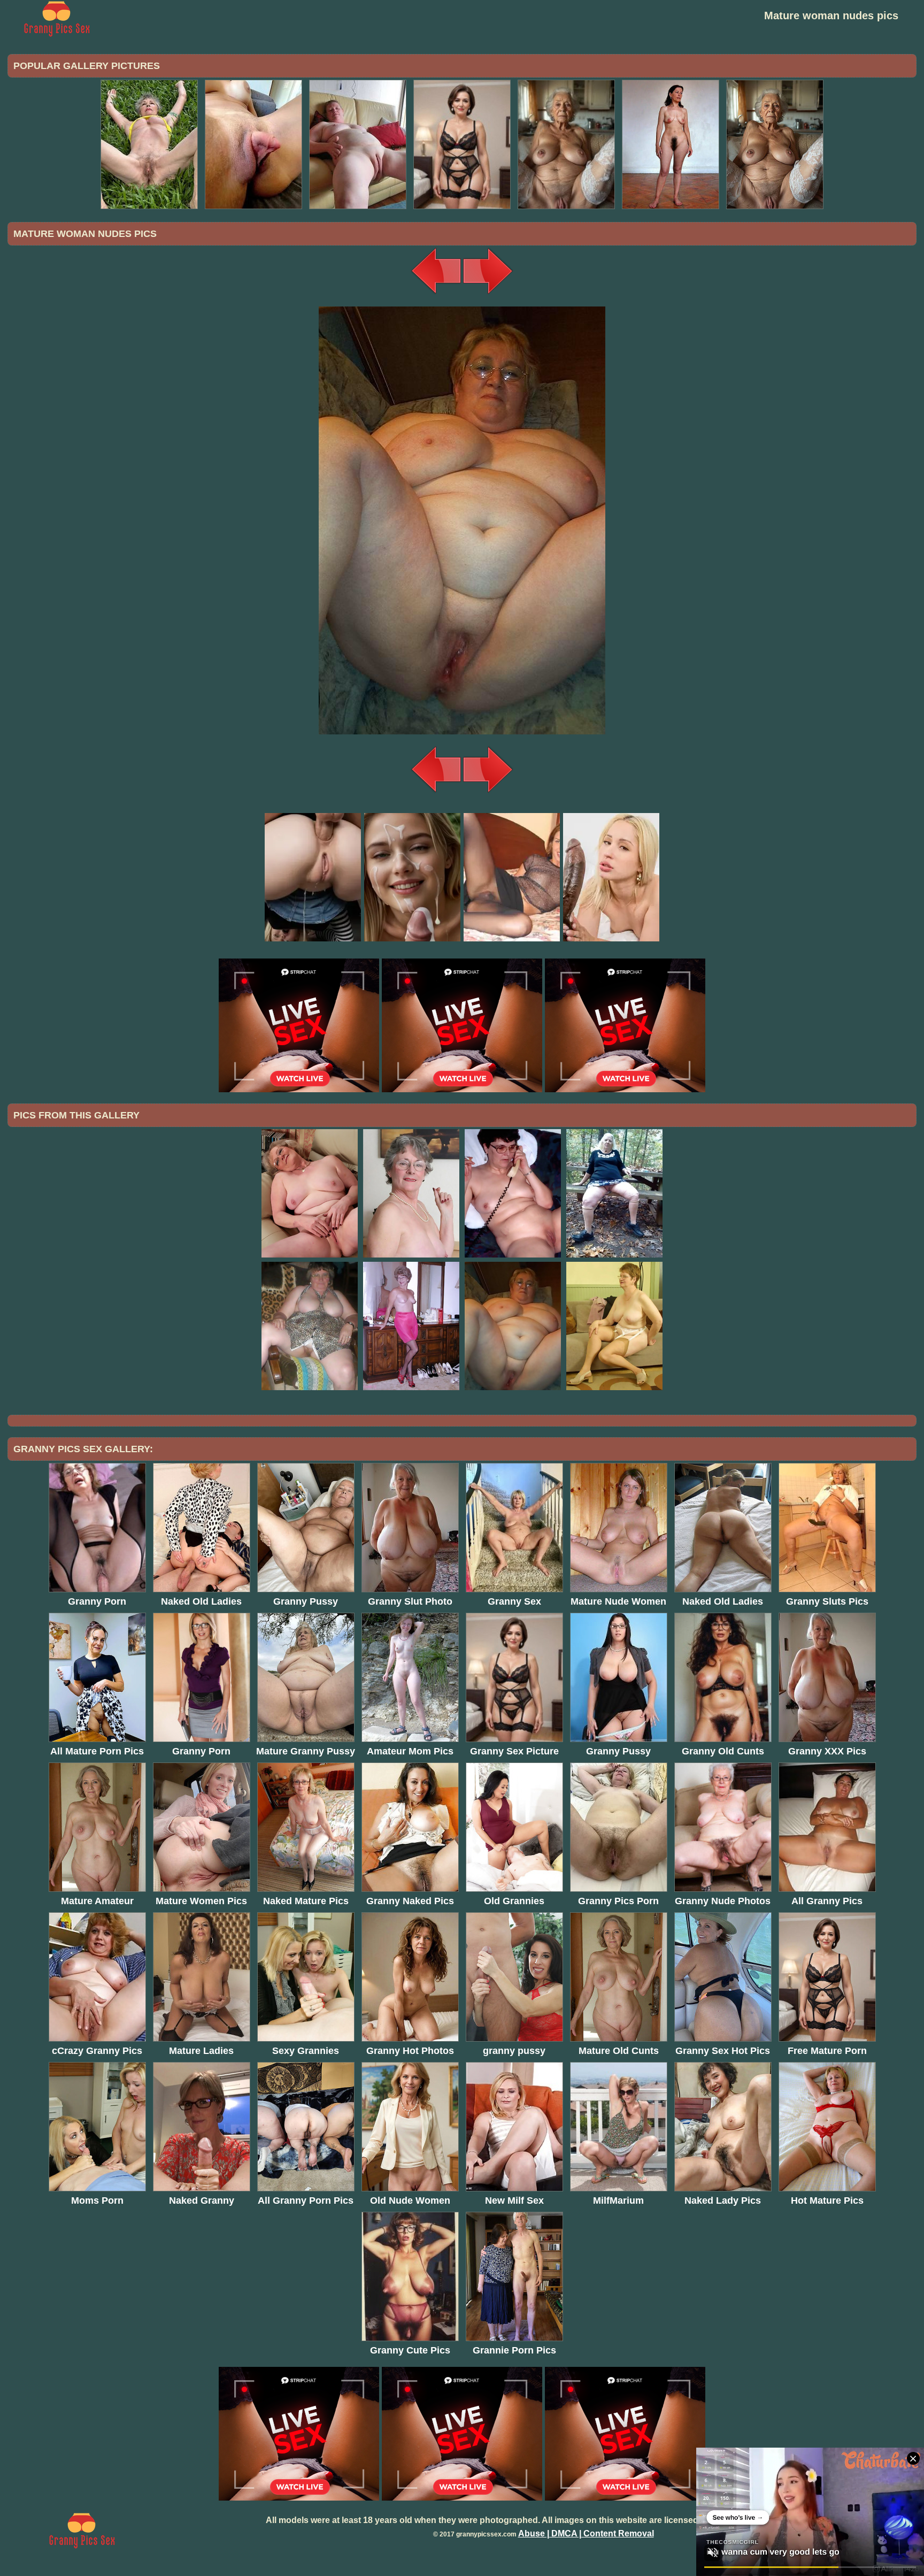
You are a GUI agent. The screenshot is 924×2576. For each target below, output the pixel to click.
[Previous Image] (436, 294)
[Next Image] (488, 294)
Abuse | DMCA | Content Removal (586, 2533)
